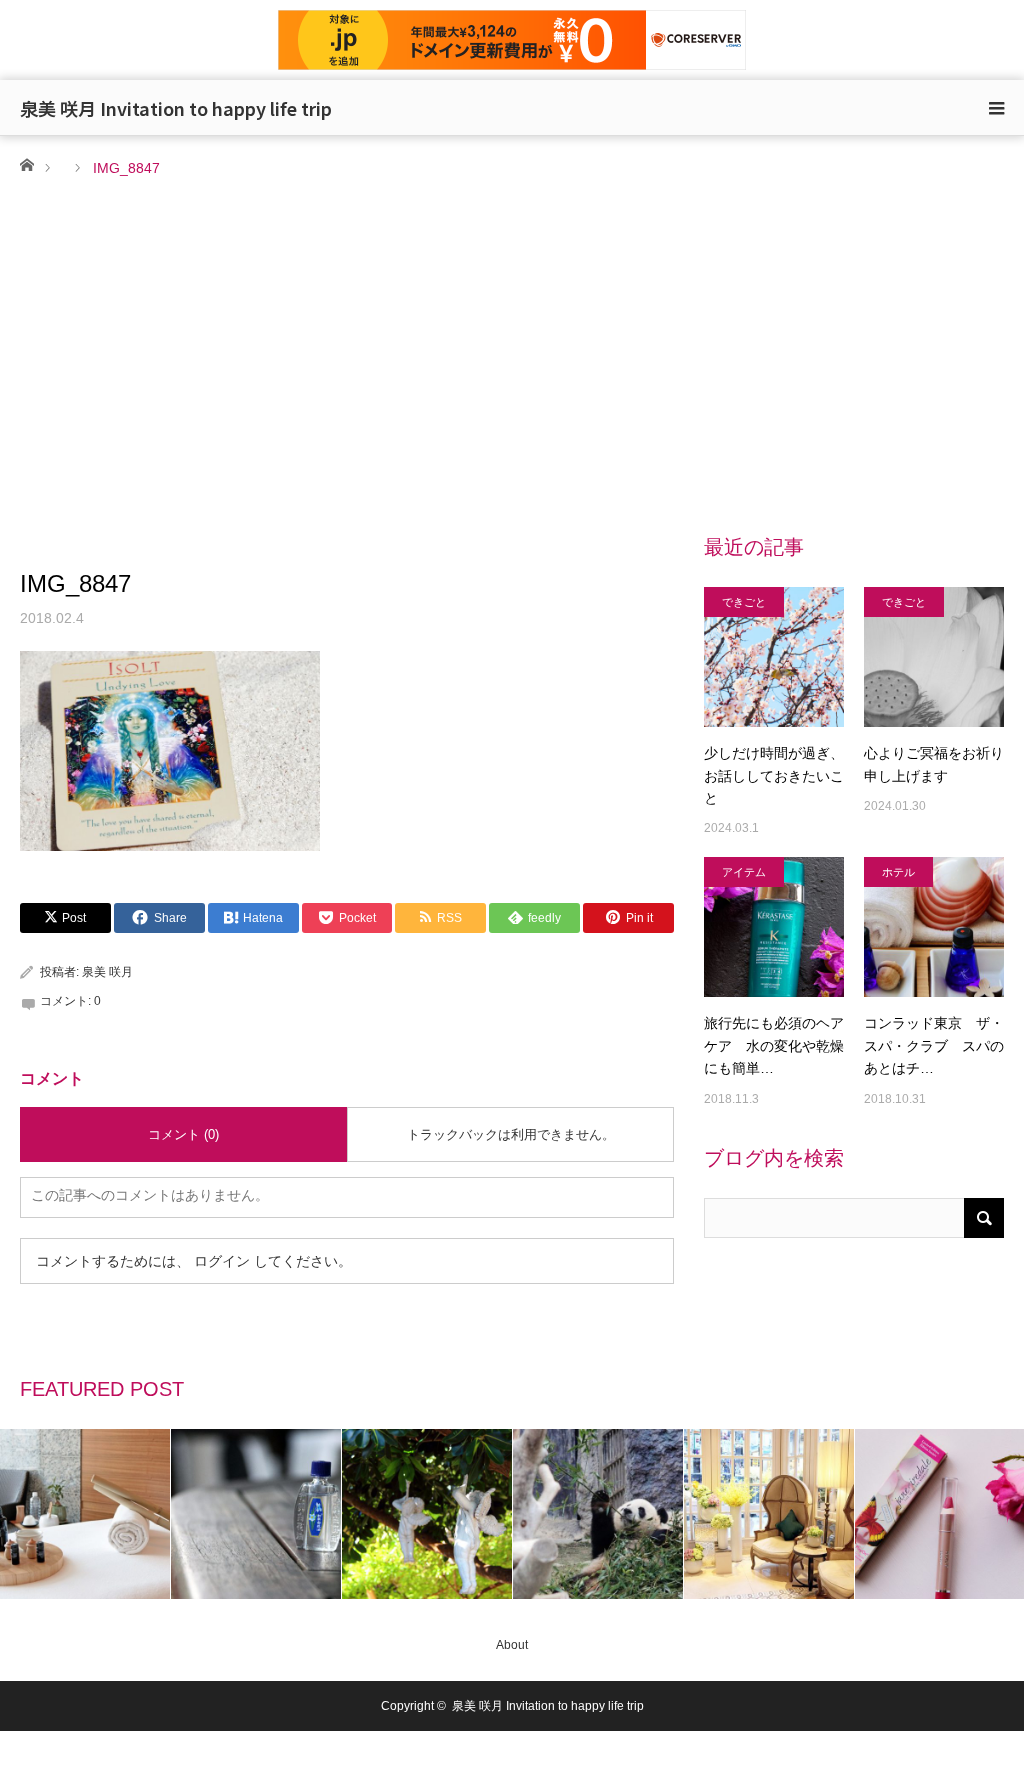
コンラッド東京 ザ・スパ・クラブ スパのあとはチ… (934, 1045)
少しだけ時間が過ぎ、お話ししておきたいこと (774, 775)
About (512, 1645)
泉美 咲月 (107, 972)
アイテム (744, 872)
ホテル (898, 872)
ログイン (222, 1261)
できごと (744, 602)
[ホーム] (26, 163)
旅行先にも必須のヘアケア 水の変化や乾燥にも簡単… (774, 1045)
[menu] (996, 108)
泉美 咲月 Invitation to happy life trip (176, 108)
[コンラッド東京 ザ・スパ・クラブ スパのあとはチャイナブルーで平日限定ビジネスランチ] (934, 927)
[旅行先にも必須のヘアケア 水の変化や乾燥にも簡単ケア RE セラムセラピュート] (774, 927)
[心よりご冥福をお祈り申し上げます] (934, 657)
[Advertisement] (512, 331)
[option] (85, 1514)
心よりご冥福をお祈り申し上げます (934, 764)
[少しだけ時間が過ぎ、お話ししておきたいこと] (774, 657)
